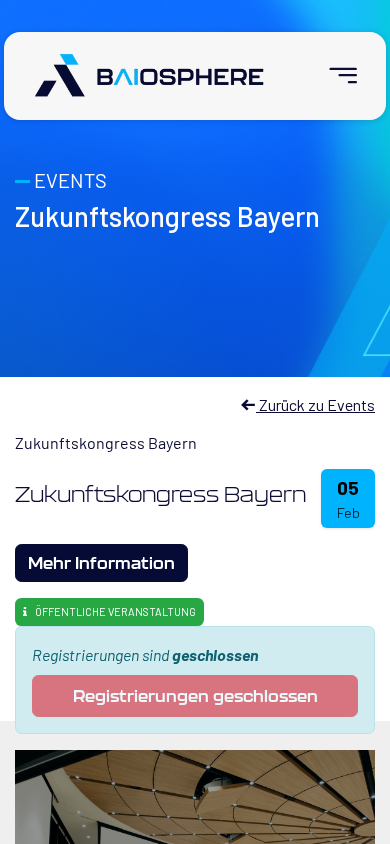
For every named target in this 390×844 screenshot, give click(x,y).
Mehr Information (101, 562)
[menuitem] (334, 75)
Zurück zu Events (315, 404)
